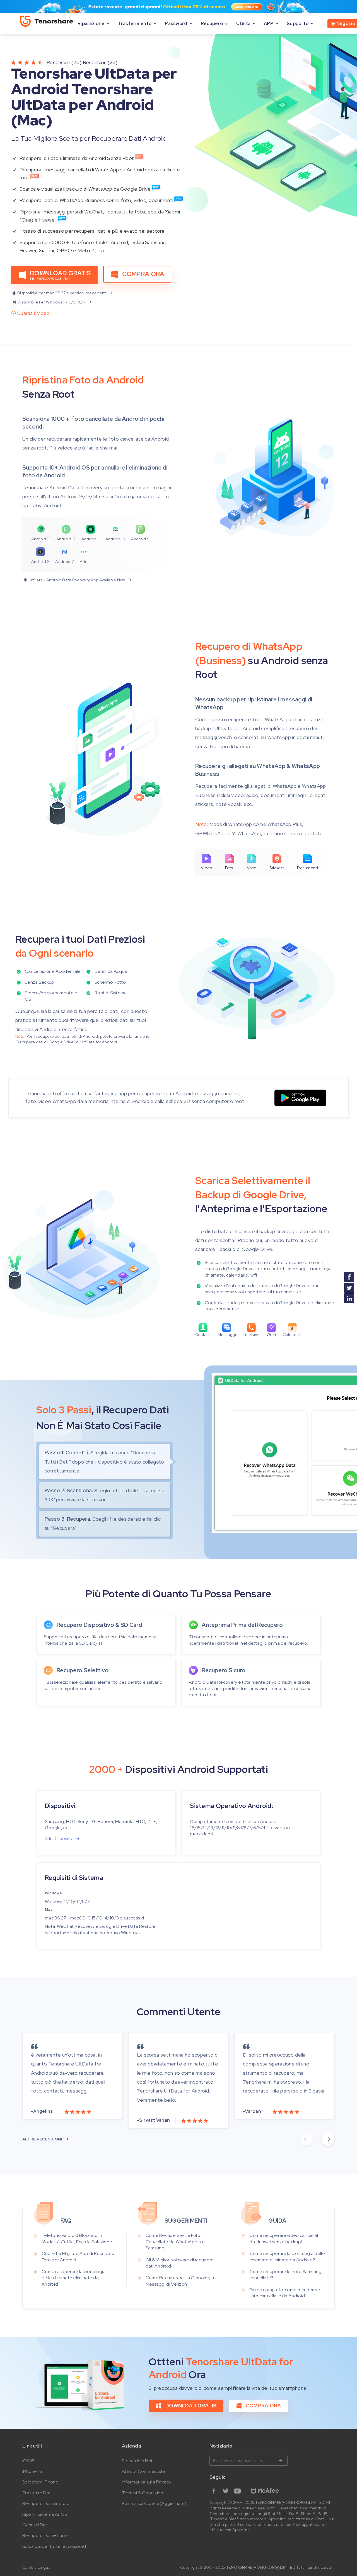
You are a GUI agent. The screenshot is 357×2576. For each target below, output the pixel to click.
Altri (84, 562)
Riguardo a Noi (137, 2461)
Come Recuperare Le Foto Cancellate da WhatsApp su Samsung (174, 2242)
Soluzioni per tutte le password (54, 2546)
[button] (306, 2139)
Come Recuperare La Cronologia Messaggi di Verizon (180, 2281)
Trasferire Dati (37, 2493)
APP (269, 24)
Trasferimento (135, 24)
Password (176, 24)
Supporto (298, 24)
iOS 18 (29, 2461)
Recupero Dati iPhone (45, 2535)
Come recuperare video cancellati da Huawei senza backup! (284, 2238)
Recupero (212, 24)
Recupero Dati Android (46, 2503)
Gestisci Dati (35, 2525)
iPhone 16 (32, 2471)
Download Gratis (191, 2406)
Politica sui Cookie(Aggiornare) (154, 2503)
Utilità (243, 24)
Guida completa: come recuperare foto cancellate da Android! (285, 2293)
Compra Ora (143, 274)
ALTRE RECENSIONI (42, 2139)
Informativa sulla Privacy (147, 2482)
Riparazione (91, 24)
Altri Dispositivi (59, 1839)
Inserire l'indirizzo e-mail (249, 2461)
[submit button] (280, 2461)
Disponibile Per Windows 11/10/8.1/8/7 (52, 302)
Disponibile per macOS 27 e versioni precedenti (62, 293)
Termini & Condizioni (143, 2493)
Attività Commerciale (143, 2471)
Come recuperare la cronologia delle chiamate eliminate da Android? (74, 2278)
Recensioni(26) (64, 62)
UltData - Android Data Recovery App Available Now (77, 580)
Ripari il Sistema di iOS (45, 2514)
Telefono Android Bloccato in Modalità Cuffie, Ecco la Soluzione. (77, 2238)
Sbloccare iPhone (40, 2482)
